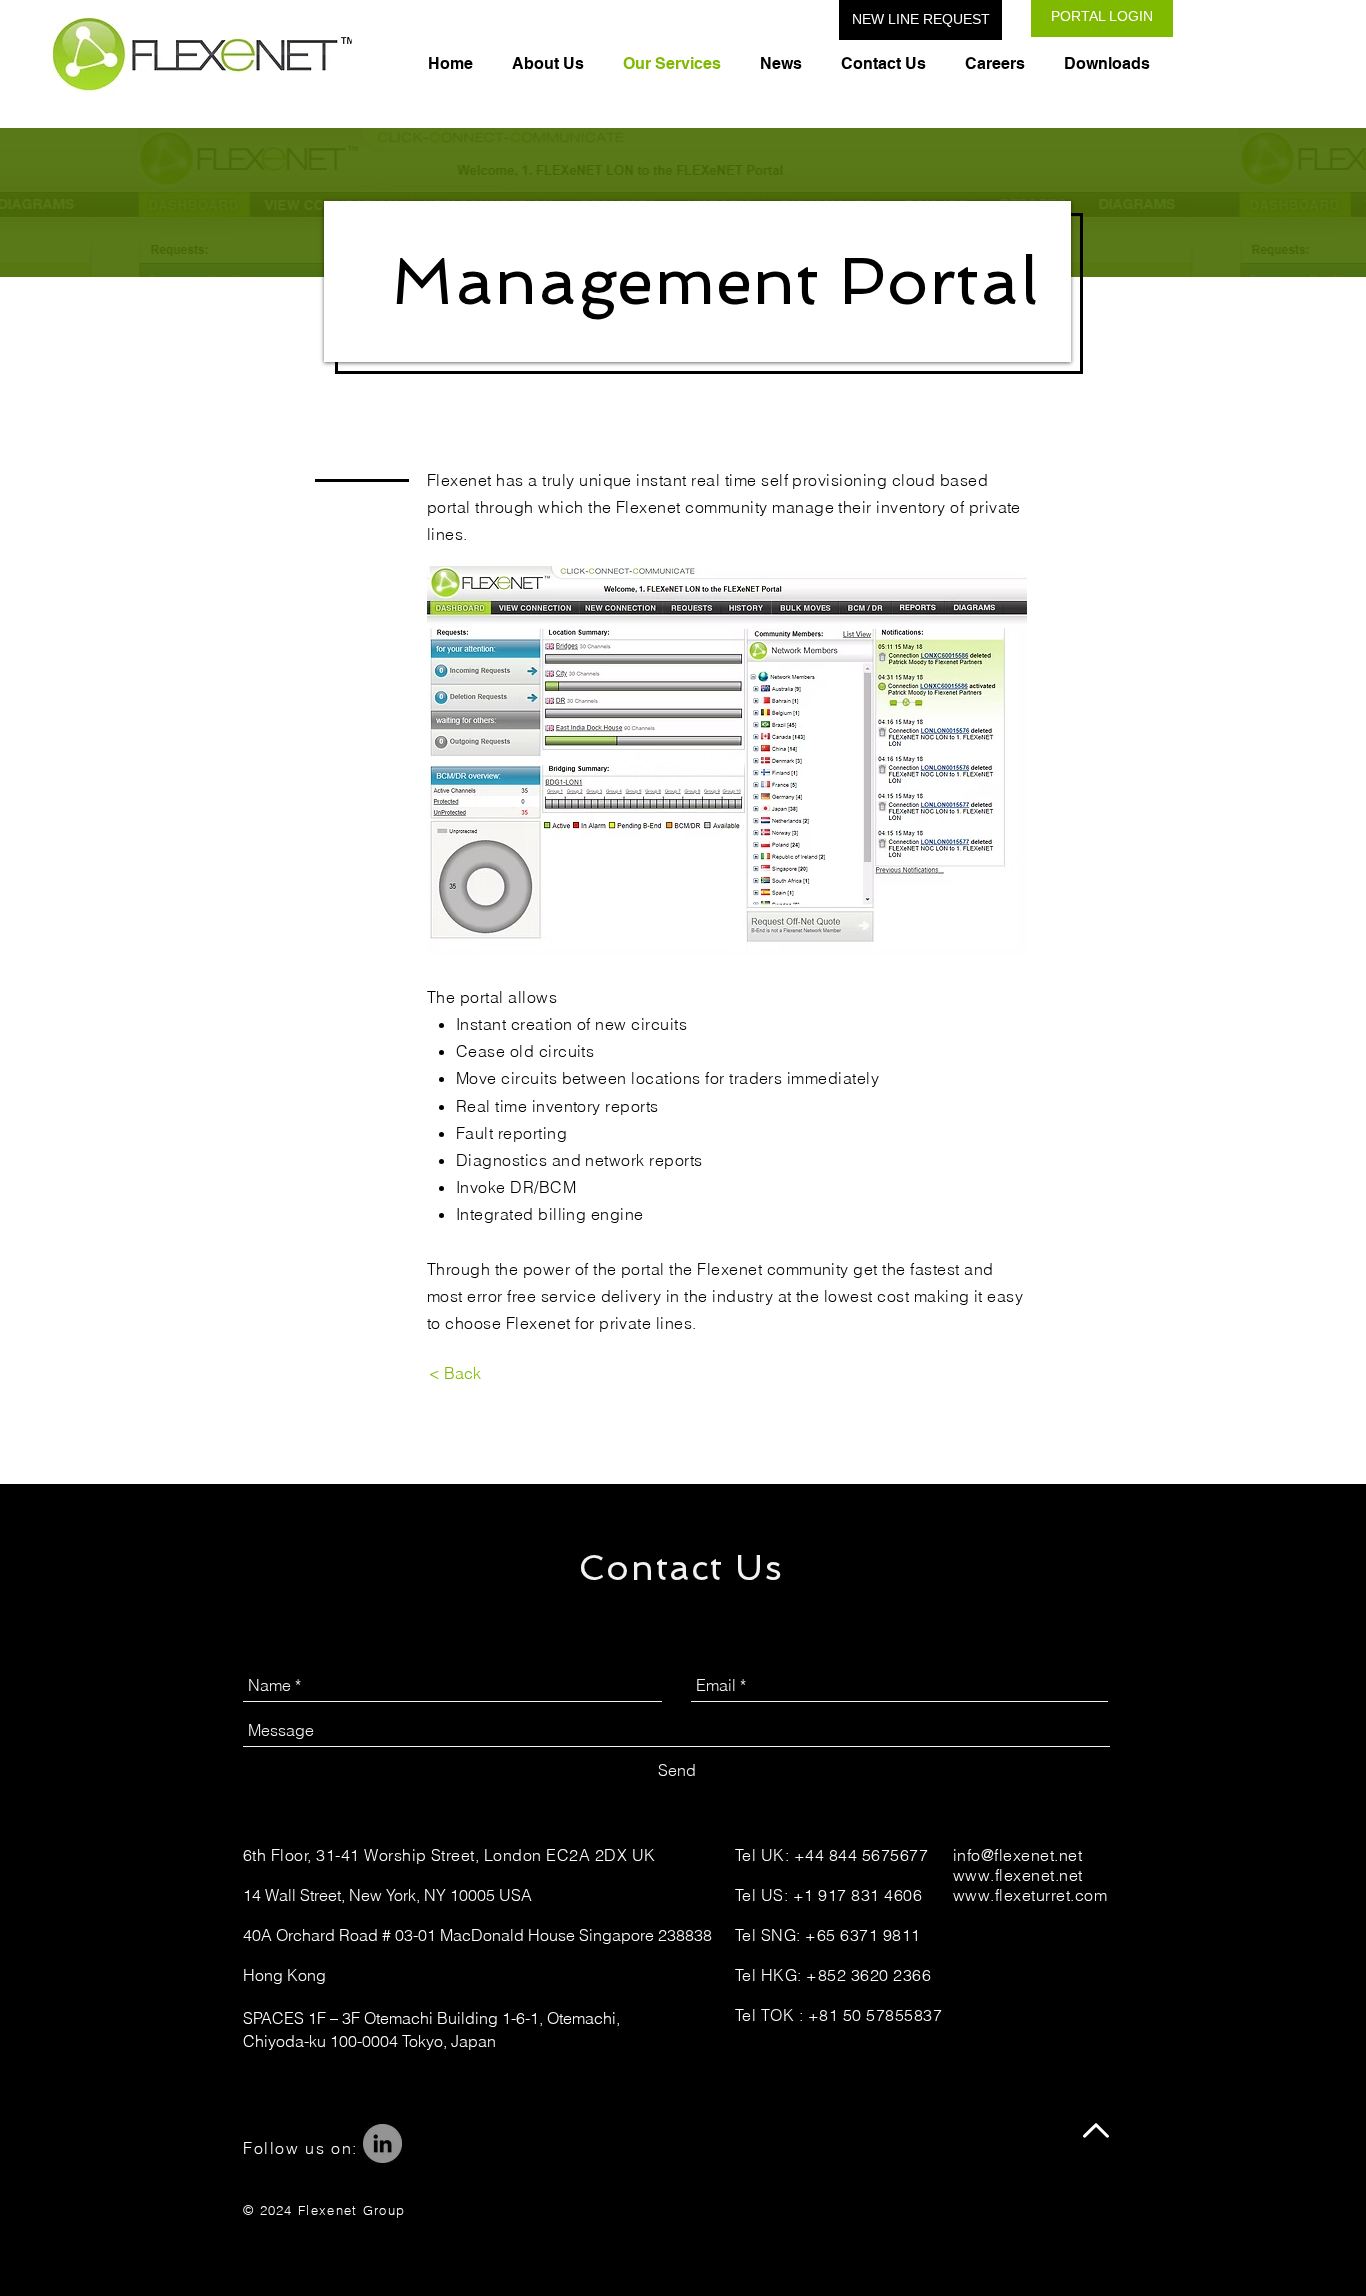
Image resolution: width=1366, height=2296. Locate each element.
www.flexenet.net (1018, 1875)
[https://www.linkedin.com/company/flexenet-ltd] (382, 2143)
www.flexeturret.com (1030, 1895)
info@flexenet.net (1017, 1855)
